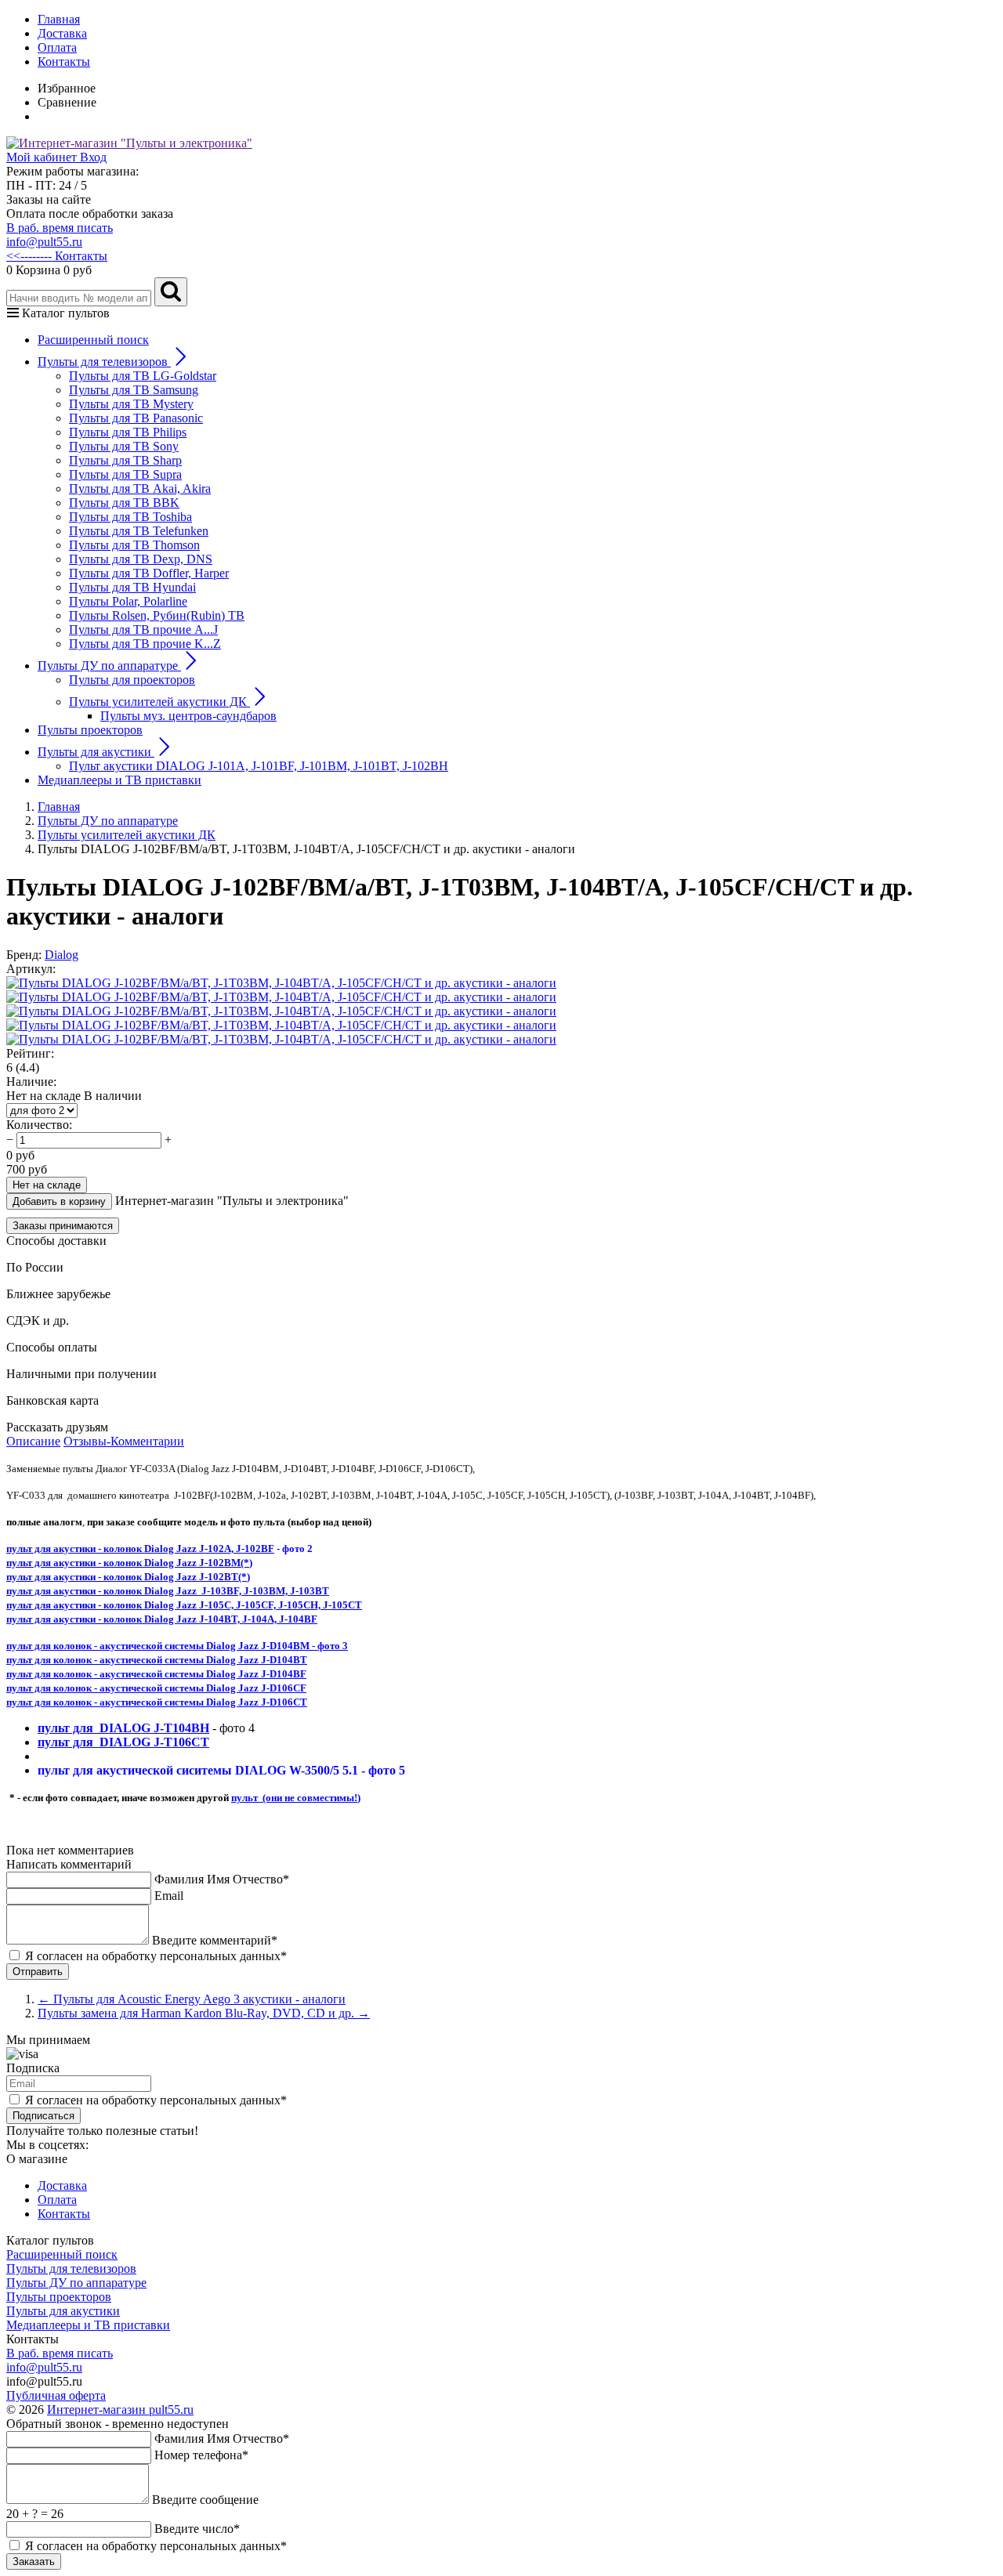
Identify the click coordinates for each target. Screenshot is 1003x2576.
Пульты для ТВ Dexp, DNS (141, 559)
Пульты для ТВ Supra (125, 474)
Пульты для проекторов (132, 680)
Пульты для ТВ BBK (124, 503)
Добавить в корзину (59, 1201)
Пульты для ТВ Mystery (131, 404)
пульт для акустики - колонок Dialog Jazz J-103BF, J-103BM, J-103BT (168, 1591)
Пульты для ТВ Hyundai (132, 587)
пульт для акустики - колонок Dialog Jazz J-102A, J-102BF (140, 1548)
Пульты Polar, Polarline (128, 601)
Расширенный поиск (93, 340)
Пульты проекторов (90, 730)
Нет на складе (47, 1185)
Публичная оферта (56, 2395)
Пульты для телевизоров (71, 2268)
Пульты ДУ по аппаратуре (76, 2283)
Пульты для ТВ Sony (124, 446)
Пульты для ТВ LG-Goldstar (143, 376)
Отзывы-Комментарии (124, 1441)
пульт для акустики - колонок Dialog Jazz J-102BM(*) (129, 1563)
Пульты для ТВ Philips (128, 432)
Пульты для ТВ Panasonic (136, 418)
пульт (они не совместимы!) (296, 1798)
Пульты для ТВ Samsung (134, 390)
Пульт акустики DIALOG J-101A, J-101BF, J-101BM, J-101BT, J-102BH (259, 766)
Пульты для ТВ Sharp (125, 460)
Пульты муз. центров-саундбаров (188, 716)
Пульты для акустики (63, 2311)
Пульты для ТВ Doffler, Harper (149, 573)
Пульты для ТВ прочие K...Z (145, 644)
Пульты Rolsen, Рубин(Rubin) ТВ (157, 615)
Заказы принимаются (63, 1226)
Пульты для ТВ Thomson (134, 545)
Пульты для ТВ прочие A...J (143, 630)
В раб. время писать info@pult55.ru (60, 235)
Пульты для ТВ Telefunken (139, 531)
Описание (33, 1441)
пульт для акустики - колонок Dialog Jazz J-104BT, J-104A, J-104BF (162, 1619)
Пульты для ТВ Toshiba (130, 517)
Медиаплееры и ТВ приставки (119, 780)
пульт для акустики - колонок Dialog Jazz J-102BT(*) (128, 1577)
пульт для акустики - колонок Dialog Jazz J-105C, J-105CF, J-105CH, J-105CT (184, 1605)
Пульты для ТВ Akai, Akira (140, 488)
